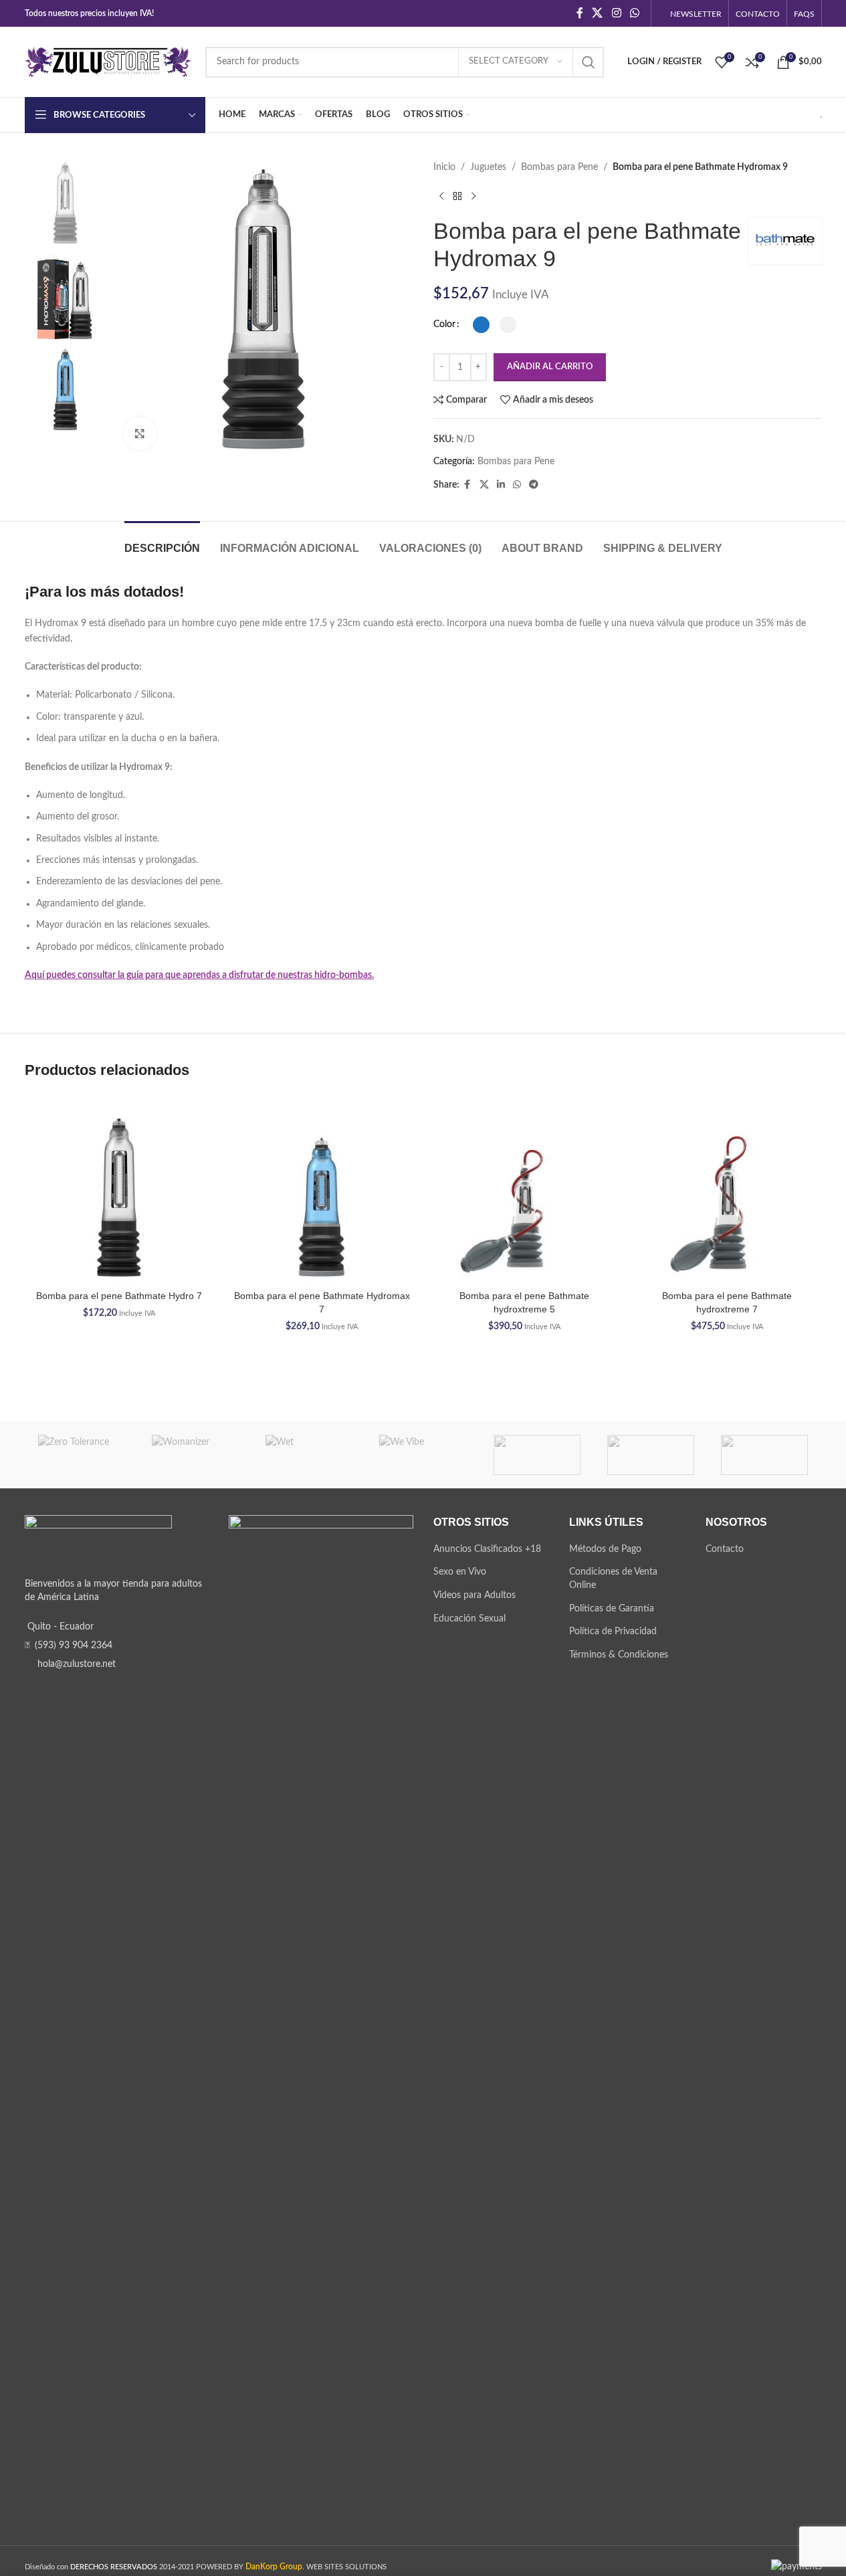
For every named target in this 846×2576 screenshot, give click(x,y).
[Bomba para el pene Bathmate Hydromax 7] (322, 1189)
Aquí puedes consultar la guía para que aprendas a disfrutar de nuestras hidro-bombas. (199, 975)
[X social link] (598, 13)
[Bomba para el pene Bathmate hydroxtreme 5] (525, 1189)
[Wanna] (537, 1455)
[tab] (162, 541)
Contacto (725, 1549)
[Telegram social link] (534, 485)
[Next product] (473, 196)
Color (444, 324)
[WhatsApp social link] (634, 13)
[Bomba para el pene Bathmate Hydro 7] (119, 1189)
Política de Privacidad (613, 1631)
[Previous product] (441, 196)
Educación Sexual (469, 1619)
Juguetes (488, 167)
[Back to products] (457, 196)
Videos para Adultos (474, 1595)
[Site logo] (108, 62)
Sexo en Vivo (460, 1572)
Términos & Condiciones (619, 1655)
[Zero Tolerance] (82, 1455)
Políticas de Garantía (612, 1609)
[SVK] (764, 1455)
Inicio (444, 167)
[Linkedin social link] (501, 485)
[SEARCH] (589, 62)
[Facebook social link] (580, 13)
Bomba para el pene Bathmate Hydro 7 (119, 1296)
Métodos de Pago (605, 1549)
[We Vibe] (423, 1455)
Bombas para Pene (559, 167)
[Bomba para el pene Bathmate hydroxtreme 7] (727, 1189)
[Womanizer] (195, 1455)
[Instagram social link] (616, 13)
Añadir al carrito (550, 367)
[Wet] (309, 1455)
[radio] (481, 325)
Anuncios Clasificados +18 (487, 1549)
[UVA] (651, 1455)
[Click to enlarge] (140, 433)
